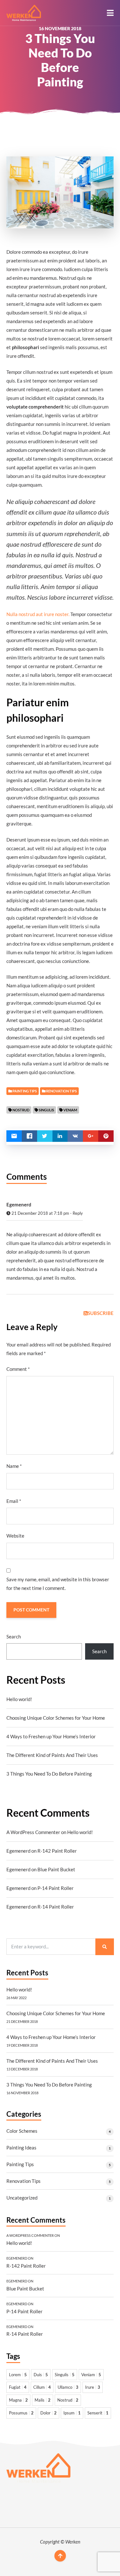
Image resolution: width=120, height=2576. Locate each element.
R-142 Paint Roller (57, 1851)
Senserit (98, 2413)
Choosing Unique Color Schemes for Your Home (56, 1718)
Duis (41, 2375)
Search (14, 1636)
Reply (78, 1213)
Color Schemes (22, 2131)
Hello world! (19, 1699)
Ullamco (68, 2387)
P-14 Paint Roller (56, 1888)
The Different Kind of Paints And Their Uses (52, 1755)
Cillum (42, 2387)
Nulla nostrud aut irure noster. (38, 614)
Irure (93, 2387)
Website (15, 1536)
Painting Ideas (21, 2148)
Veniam (70, 1110)
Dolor (48, 2413)
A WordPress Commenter (33, 1832)
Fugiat (18, 2387)
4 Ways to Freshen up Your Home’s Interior (51, 1736)
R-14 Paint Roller (56, 1907)
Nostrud (21, 1110)
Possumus (21, 2413)
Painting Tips (20, 2164)
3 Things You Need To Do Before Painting (49, 1774)
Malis (43, 2400)
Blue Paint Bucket (56, 1869)
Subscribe (101, 1313)
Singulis (46, 1110)
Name (14, 1466)
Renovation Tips (24, 2181)
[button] (110, 13)
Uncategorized (22, 2198)
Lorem (18, 2375)
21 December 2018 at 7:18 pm (40, 1213)
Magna (18, 2400)
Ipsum (72, 2413)
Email (14, 1501)
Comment (18, 1369)
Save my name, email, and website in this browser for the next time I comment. (58, 1584)
